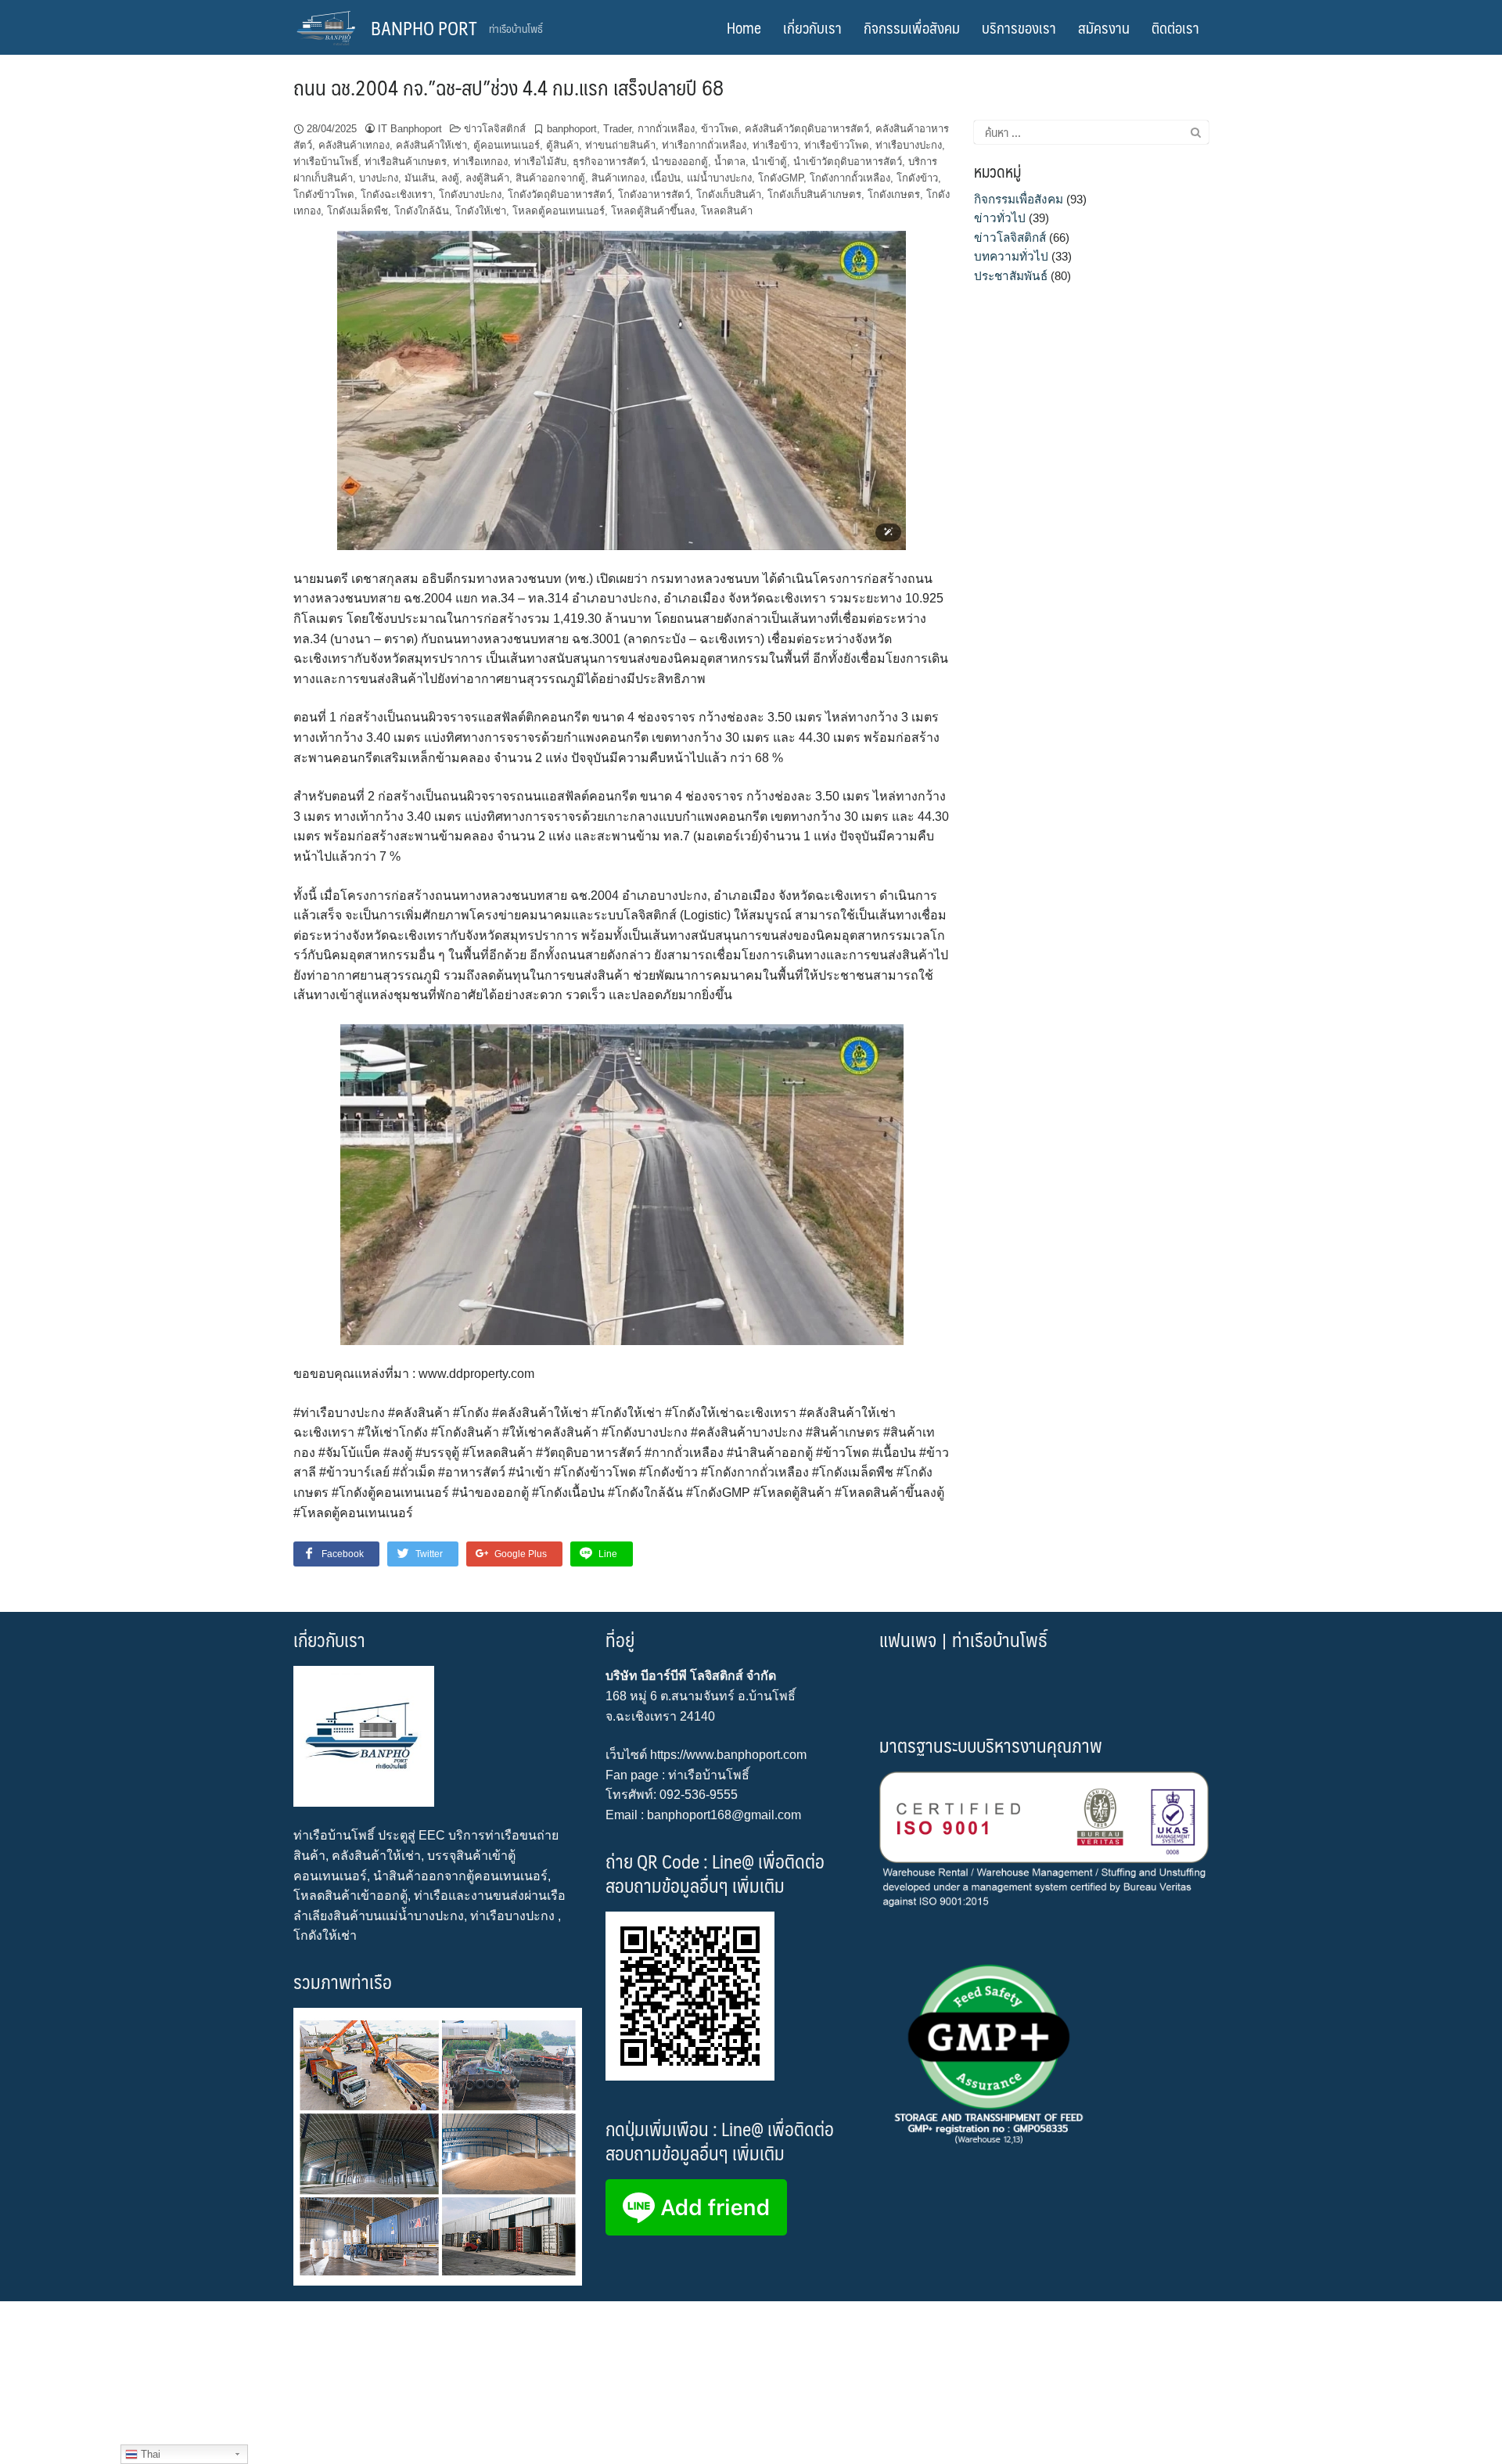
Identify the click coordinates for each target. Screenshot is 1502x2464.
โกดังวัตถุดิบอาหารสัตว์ (560, 194)
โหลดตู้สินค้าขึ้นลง (653, 211)
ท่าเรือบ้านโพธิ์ (326, 162)
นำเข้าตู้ (769, 162)
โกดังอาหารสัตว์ (654, 194)
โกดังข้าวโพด (324, 194)
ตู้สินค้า (562, 145)
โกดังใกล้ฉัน (422, 211)
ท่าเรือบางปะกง (909, 145)
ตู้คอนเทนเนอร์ (507, 145)
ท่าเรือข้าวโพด (837, 145)
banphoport (572, 129)
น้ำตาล (730, 162)
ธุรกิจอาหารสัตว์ (609, 162)
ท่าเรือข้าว (775, 145)
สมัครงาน (1104, 27)
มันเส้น (420, 178)
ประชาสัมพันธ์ (1011, 276)
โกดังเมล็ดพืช (358, 211)
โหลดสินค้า (727, 211)
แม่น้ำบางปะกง (719, 178)
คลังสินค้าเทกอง (354, 145)
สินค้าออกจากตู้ (550, 178)
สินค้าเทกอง (618, 178)
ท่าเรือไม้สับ (540, 162)
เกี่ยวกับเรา (812, 27)
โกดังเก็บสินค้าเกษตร (814, 194)
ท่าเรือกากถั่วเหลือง (704, 145)
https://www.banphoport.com (728, 1755)
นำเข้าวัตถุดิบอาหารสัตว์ (848, 162)
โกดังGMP (781, 178)
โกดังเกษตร (894, 194)
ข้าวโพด (720, 129)
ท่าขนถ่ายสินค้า (620, 145)
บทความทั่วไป (1011, 256)
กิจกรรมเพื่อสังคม (912, 27)
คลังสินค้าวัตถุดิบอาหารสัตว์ (807, 129)
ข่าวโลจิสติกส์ (495, 129)
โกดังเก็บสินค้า (729, 194)
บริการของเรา (1019, 27)
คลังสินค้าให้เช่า (431, 145)
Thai (149, 2454)
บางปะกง (379, 178)
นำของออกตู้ (680, 162)
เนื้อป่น (666, 178)
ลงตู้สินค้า (487, 178)
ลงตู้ (450, 178)
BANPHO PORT (424, 27)
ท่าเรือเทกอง (480, 162)
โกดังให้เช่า (481, 211)
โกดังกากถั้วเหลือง (850, 178)
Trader (617, 129)
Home (744, 27)
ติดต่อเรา (1175, 27)
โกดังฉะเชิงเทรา (397, 194)
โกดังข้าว (917, 178)
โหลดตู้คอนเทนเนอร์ (559, 211)
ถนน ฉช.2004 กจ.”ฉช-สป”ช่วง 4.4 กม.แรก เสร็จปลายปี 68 (508, 87)
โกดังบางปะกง (470, 194)
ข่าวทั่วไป (1000, 218)
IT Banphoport (410, 129)
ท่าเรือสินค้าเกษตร (406, 162)
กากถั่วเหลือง (666, 129)
